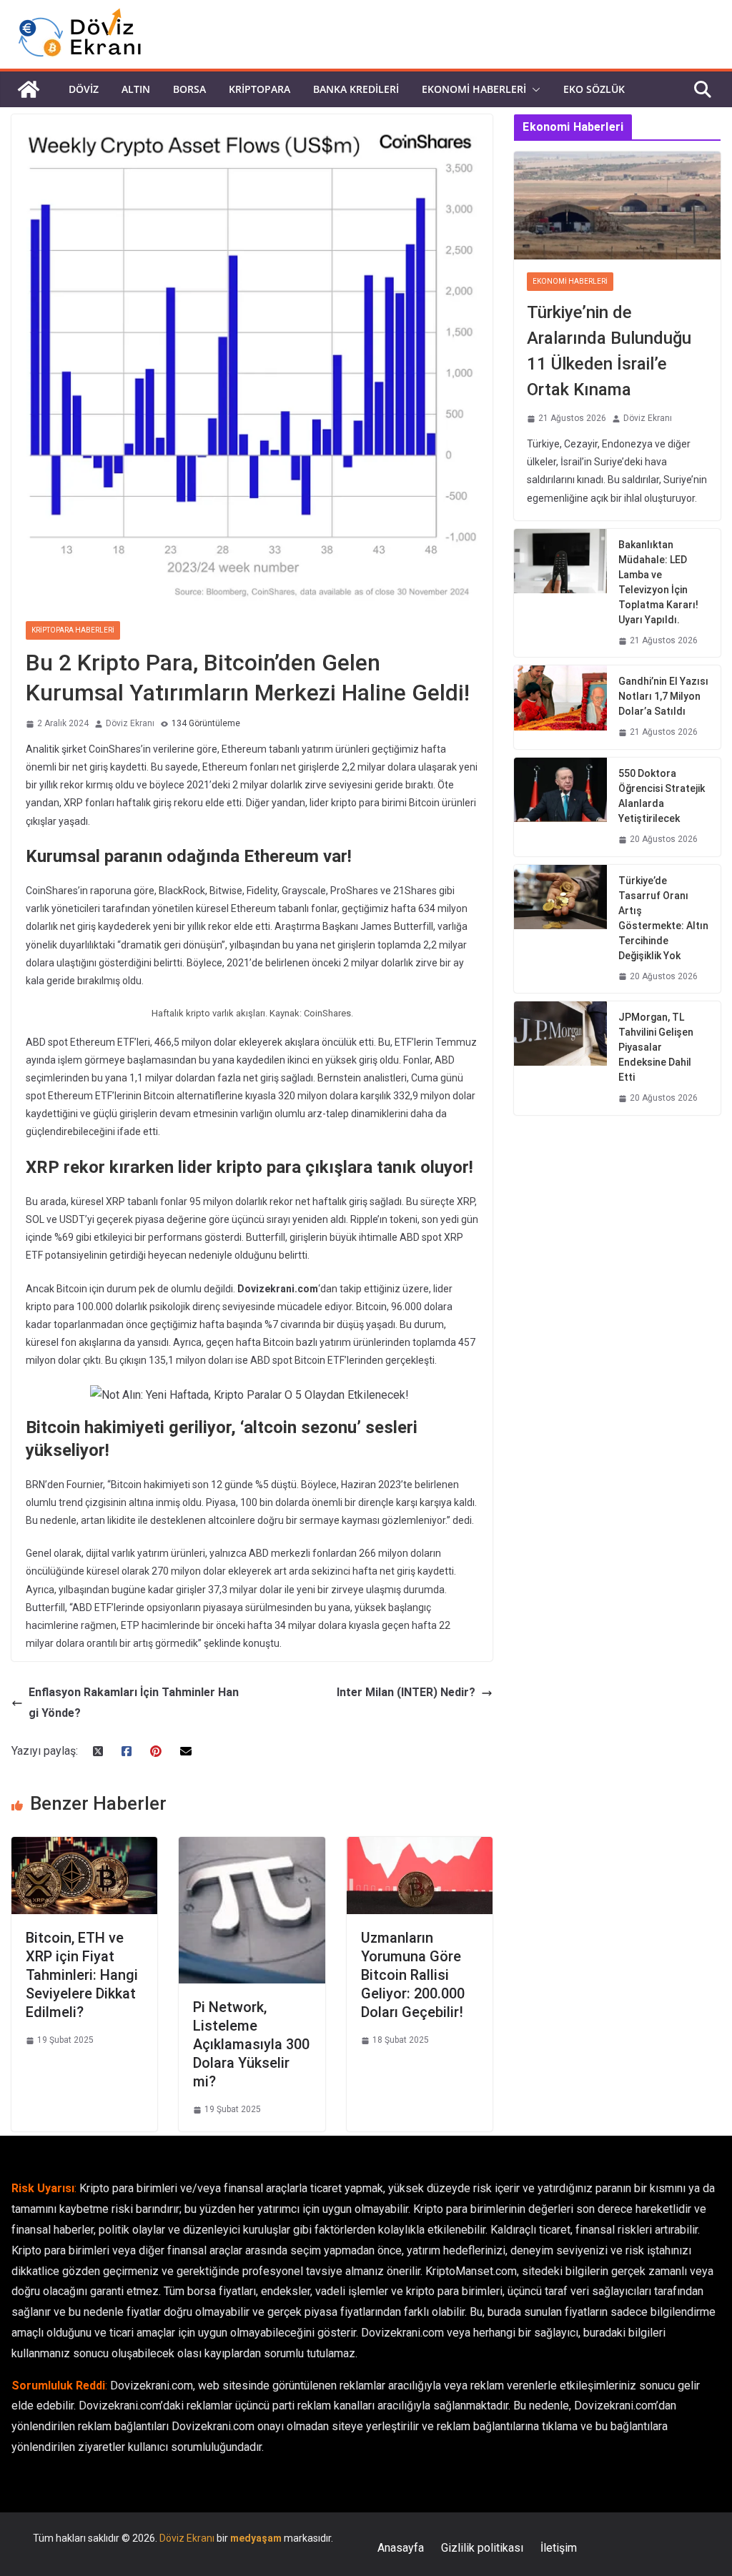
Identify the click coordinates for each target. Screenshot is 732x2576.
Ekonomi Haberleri (474, 89)
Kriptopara (259, 89)
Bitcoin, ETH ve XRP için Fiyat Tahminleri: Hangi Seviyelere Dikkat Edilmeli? (82, 1975)
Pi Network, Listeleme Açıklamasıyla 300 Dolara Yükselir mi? (251, 2044)
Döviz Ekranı (130, 723)
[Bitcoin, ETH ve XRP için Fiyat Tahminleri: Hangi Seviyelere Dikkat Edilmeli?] (84, 1847)
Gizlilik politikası (482, 2548)
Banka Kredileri (356, 89)
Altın (136, 89)
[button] (533, 89)
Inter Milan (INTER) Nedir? (406, 1692)
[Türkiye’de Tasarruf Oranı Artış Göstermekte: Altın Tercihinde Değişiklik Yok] (560, 929)
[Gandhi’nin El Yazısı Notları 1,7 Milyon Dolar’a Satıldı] (560, 707)
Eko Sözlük (594, 89)
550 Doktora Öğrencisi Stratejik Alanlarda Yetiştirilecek (662, 796)
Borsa (189, 89)
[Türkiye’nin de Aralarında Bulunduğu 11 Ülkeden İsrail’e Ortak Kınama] (617, 206)
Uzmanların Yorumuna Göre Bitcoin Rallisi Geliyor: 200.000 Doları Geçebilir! (413, 1975)
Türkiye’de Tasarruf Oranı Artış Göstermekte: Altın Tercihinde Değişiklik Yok (663, 918)
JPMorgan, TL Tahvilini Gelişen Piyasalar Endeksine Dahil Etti (656, 1047)
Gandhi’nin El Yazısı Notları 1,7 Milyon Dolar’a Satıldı (663, 696)
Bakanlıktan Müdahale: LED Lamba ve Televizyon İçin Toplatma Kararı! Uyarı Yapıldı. (658, 582)
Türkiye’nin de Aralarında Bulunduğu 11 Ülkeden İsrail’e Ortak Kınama (609, 351)
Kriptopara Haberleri (73, 630)
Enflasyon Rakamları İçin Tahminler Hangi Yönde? (134, 1703)
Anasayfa (401, 2548)
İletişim (559, 2548)
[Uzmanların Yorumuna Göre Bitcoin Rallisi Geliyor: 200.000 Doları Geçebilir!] (420, 1847)
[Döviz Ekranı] (29, 89)
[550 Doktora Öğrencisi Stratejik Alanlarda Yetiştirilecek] (560, 807)
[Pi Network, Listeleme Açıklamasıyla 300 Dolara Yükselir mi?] (252, 1847)
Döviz (84, 89)
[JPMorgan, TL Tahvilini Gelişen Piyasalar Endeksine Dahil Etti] (560, 1058)
